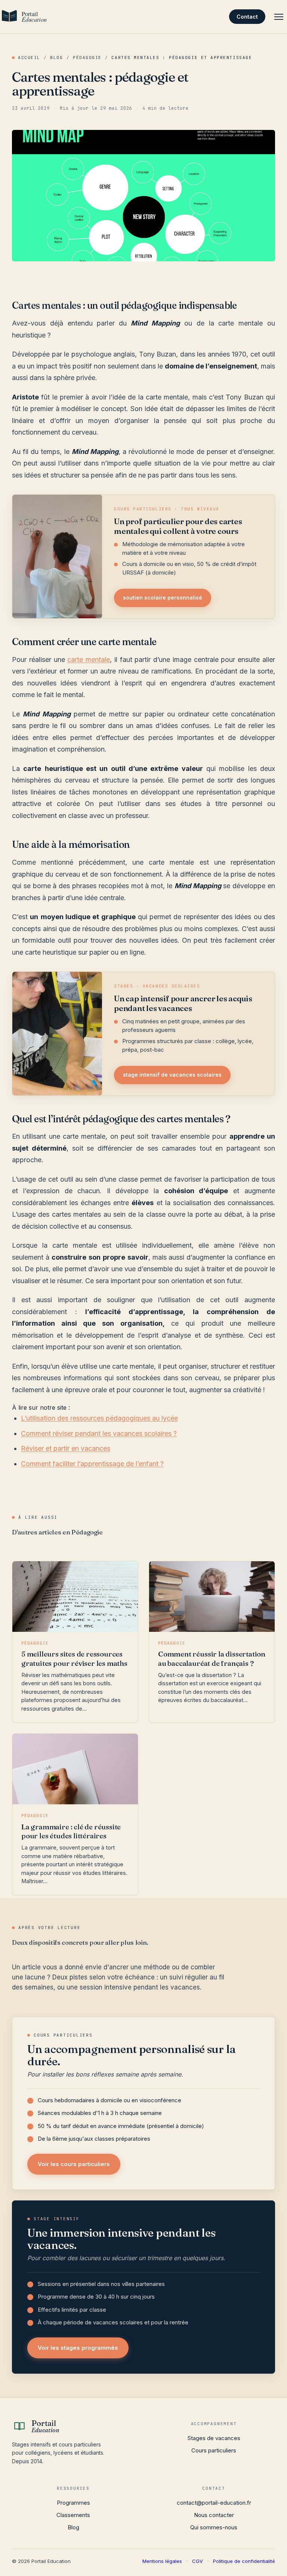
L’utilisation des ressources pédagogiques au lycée (99, 1418)
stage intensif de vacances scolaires (172, 1075)
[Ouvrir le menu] (279, 17)
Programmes (73, 2503)
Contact (247, 17)
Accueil (29, 57)
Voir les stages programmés (78, 2348)
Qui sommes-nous (214, 2527)
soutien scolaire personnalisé (163, 598)
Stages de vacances (214, 2438)
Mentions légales (162, 2561)
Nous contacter (214, 2515)
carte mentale (89, 659)
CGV (197, 2561)
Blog (56, 57)
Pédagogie (87, 57)
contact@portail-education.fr (214, 2503)
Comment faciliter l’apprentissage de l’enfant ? (92, 1464)
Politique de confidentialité (244, 2561)
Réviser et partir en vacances (66, 1448)
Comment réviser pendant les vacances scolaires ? (99, 1433)
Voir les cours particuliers (74, 2164)
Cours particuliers (214, 2450)
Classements (73, 2515)
